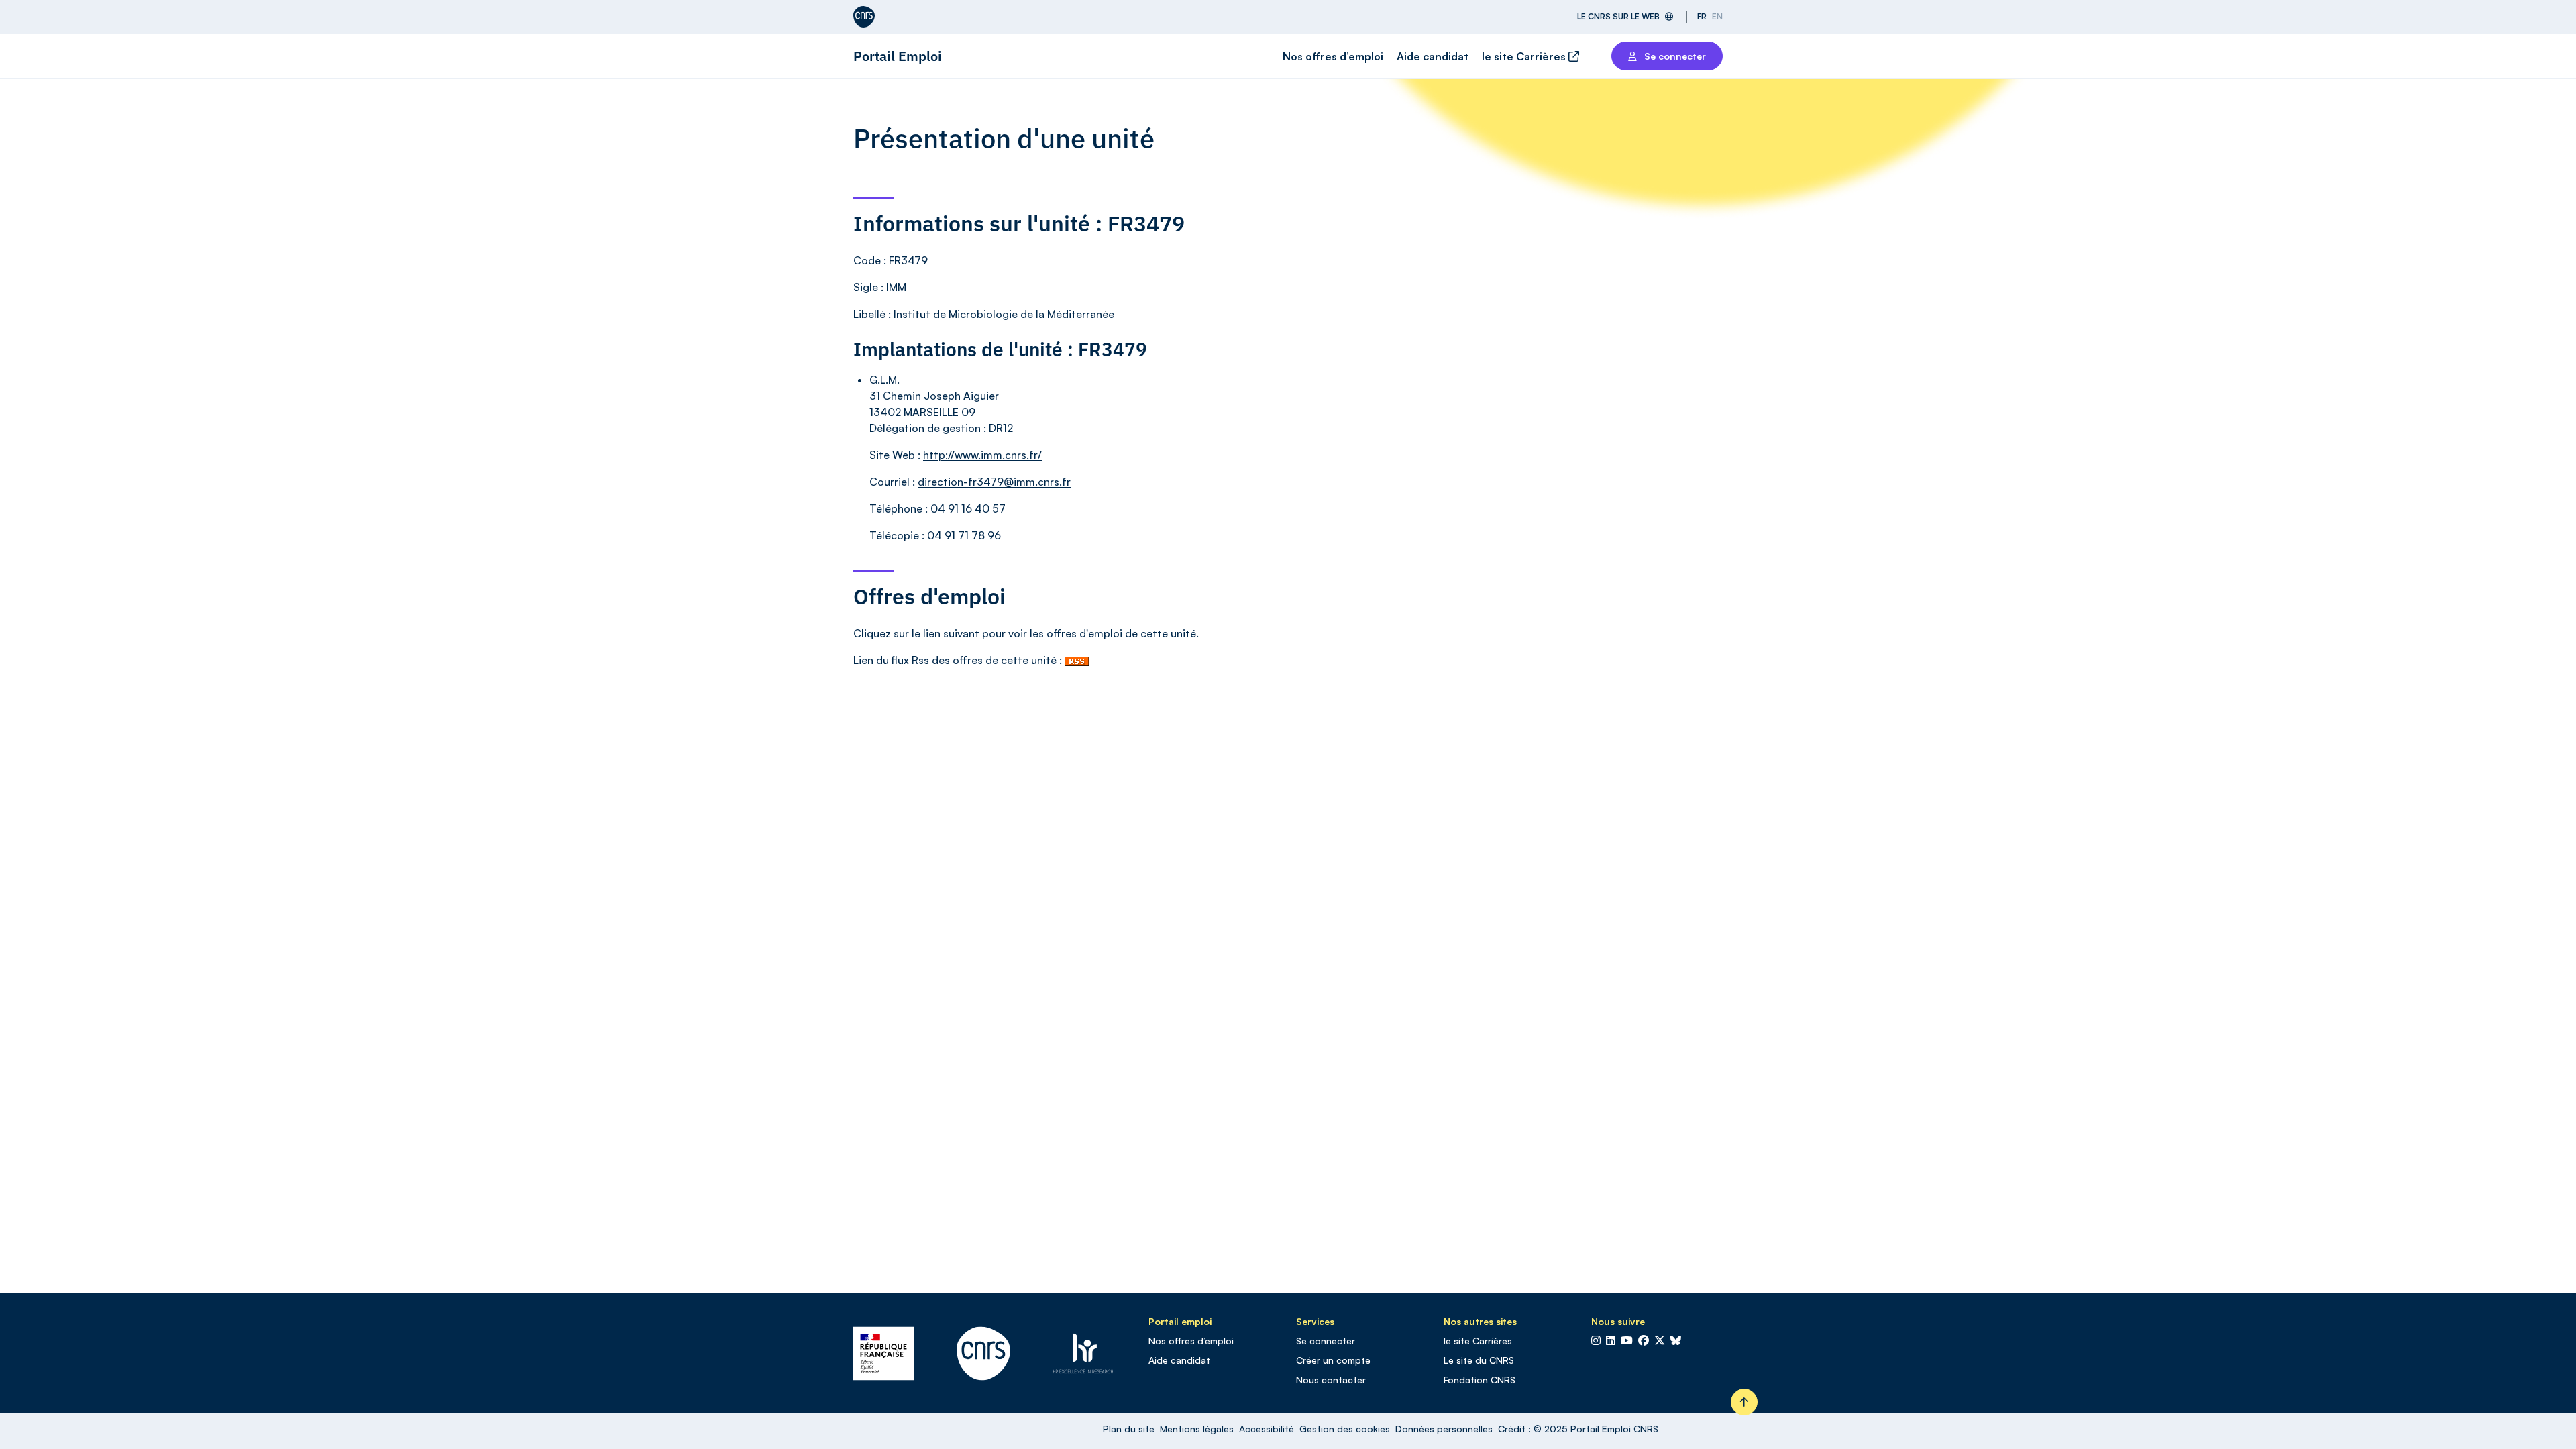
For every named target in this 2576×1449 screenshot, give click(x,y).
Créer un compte (1333, 1360)
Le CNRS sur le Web (1618, 16)
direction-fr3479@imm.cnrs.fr (994, 482)
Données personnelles (1444, 1429)
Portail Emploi (898, 56)
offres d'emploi (1084, 633)
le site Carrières (1525, 56)
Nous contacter (1331, 1380)
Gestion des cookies (1345, 1429)
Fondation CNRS (1480, 1380)
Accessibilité (1267, 1429)
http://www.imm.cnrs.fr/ (982, 455)
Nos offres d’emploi (1333, 56)
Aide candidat (1433, 56)
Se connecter (1326, 1341)
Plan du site (1129, 1429)
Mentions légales (1197, 1429)
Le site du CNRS (1479, 1360)
